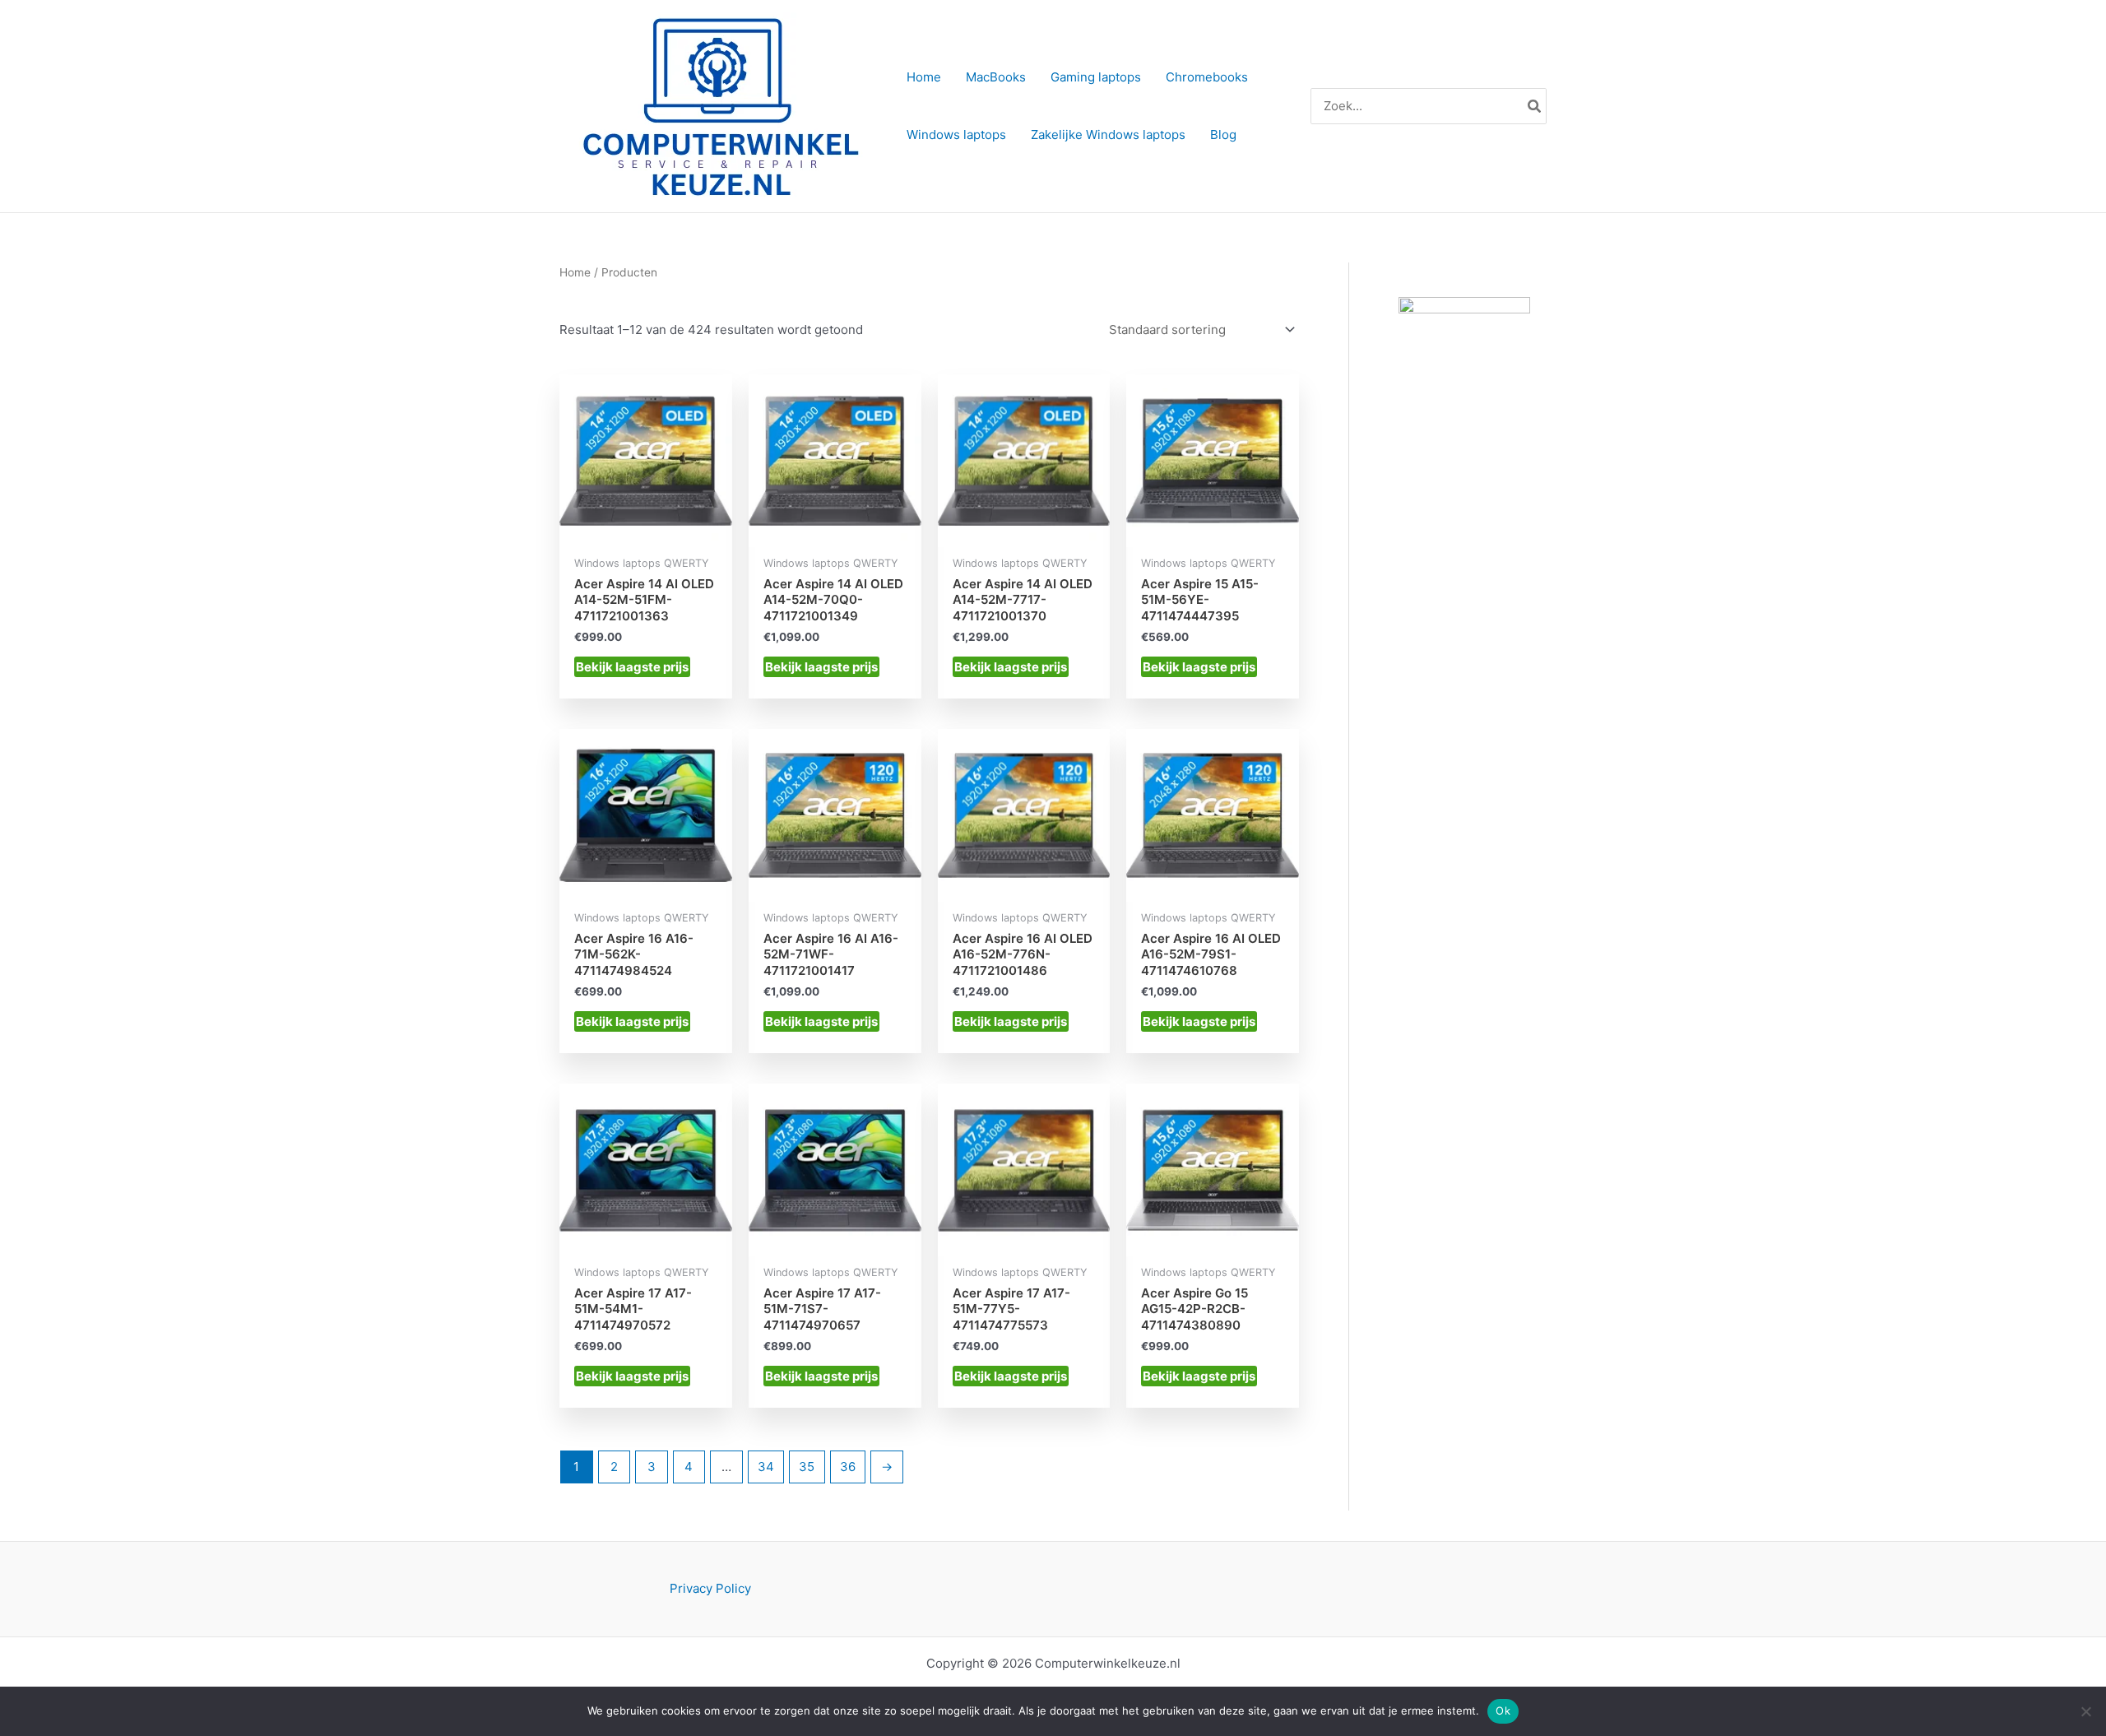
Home (575, 272)
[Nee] (2085, 1711)
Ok (1503, 1710)
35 (807, 1467)
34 (766, 1467)
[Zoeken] (1535, 107)
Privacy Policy (710, 1588)
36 (848, 1467)
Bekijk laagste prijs (632, 667)
